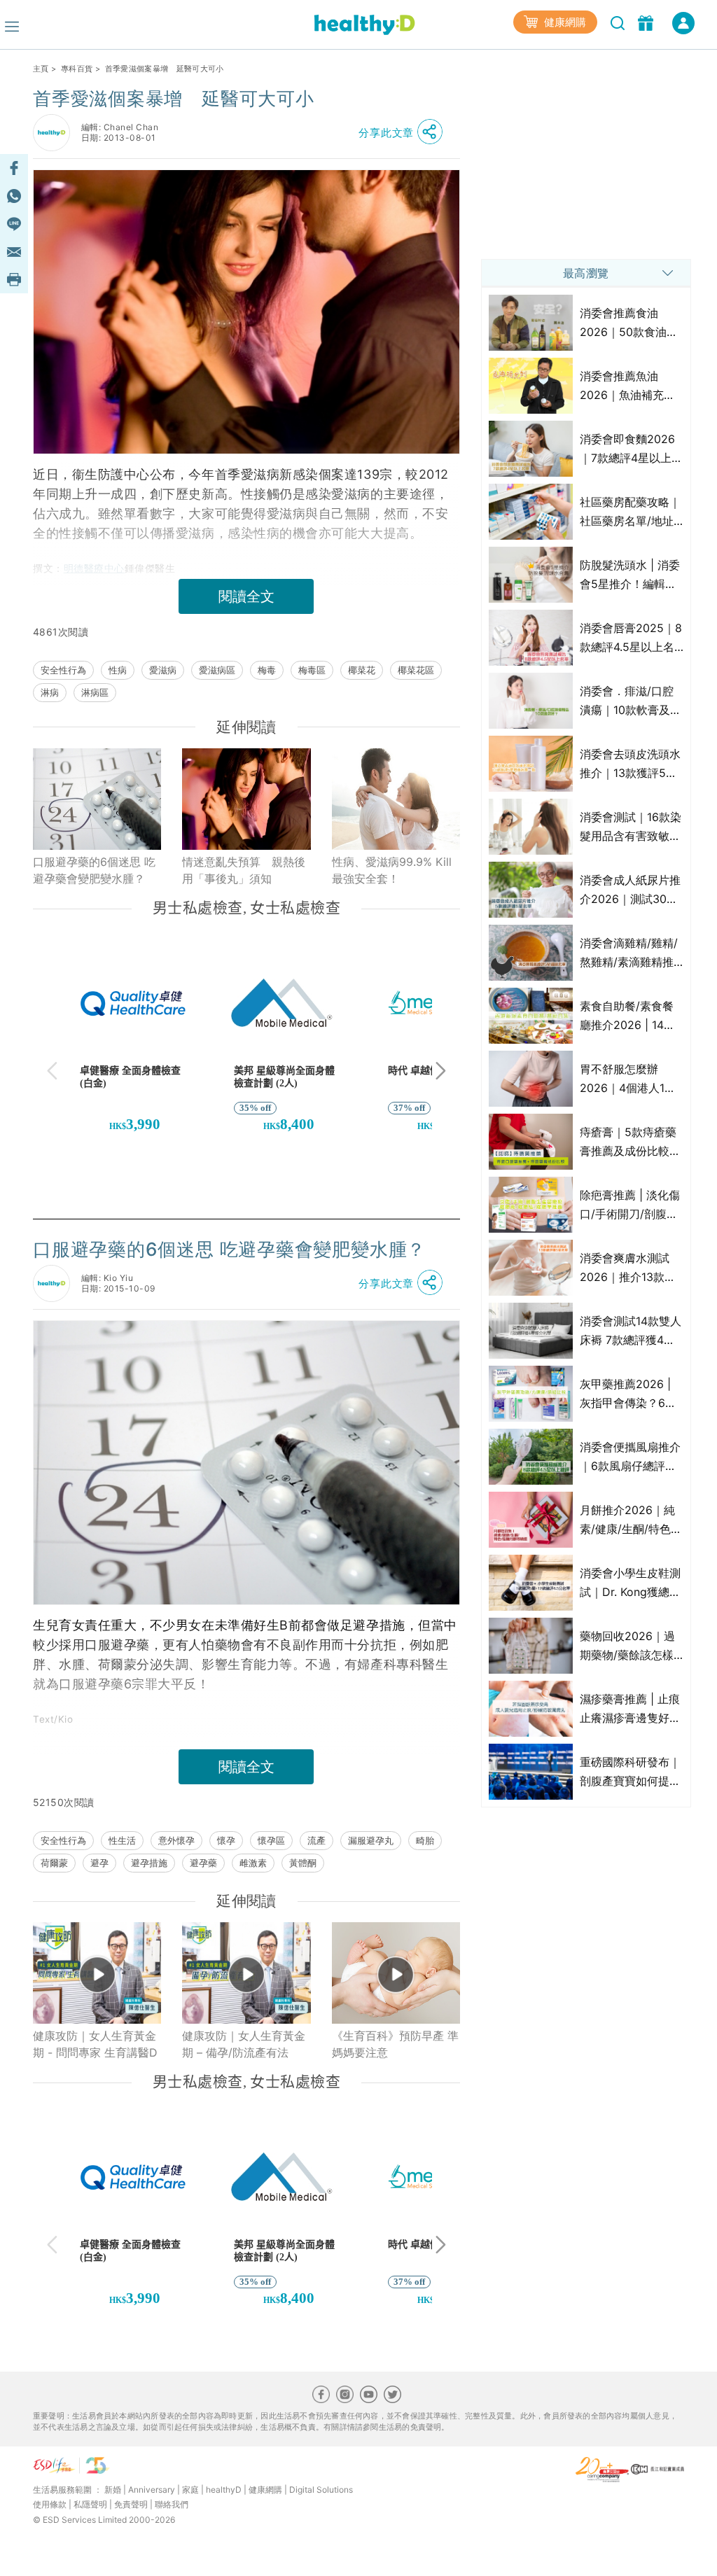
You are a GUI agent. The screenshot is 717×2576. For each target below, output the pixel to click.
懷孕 (226, 1840)
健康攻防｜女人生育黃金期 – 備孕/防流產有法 (244, 2044)
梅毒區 (312, 670)
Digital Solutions (321, 2490)
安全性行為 (63, 670)
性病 (118, 670)
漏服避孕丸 (371, 1840)
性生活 (122, 1840)
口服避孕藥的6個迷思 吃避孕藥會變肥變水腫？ (94, 870)
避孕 (99, 1863)
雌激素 (253, 1863)
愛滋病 (163, 670)
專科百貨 (77, 69)
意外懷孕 (176, 1840)
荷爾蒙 (54, 1863)
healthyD (224, 2490)
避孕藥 (203, 1863)
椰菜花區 (416, 670)
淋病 (50, 692)
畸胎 (425, 1840)
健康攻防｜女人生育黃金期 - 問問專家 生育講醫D (95, 2044)
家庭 (190, 2490)
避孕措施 (149, 1863)
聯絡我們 (172, 2504)
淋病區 (95, 692)
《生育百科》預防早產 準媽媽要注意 (395, 2044)
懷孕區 (271, 1840)
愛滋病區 (217, 670)
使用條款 (50, 2504)
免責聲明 (131, 2504)
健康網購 (564, 22)
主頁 (41, 69)
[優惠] (647, 22)
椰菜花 (362, 670)
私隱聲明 (90, 2504)
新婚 (113, 2490)
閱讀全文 (246, 596)
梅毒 (267, 670)
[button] (404, 132)
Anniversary (152, 2490)
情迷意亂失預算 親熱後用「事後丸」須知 (244, 870)
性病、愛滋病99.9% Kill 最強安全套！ (392, 870)
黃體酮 (303, 1863)
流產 (316, 1840)
